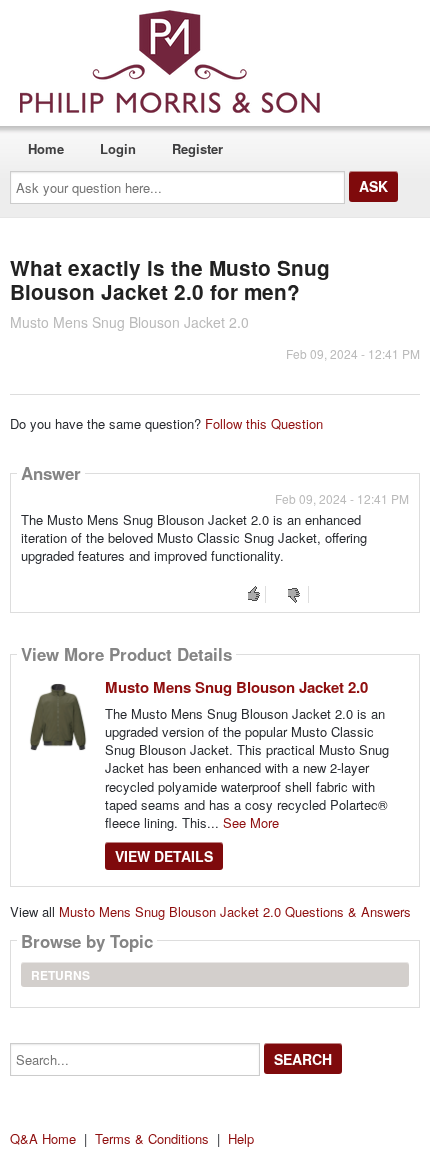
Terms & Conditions (152, 1138)
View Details (164, 856)
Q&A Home (43, 1138)
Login (118, 148)
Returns (60, 975)
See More (251, 822)
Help (241, 1138)
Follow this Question (264, 423)
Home (46, 148)
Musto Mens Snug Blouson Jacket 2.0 (236, 687)
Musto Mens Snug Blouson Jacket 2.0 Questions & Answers (235, 911)
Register (197, 148)
